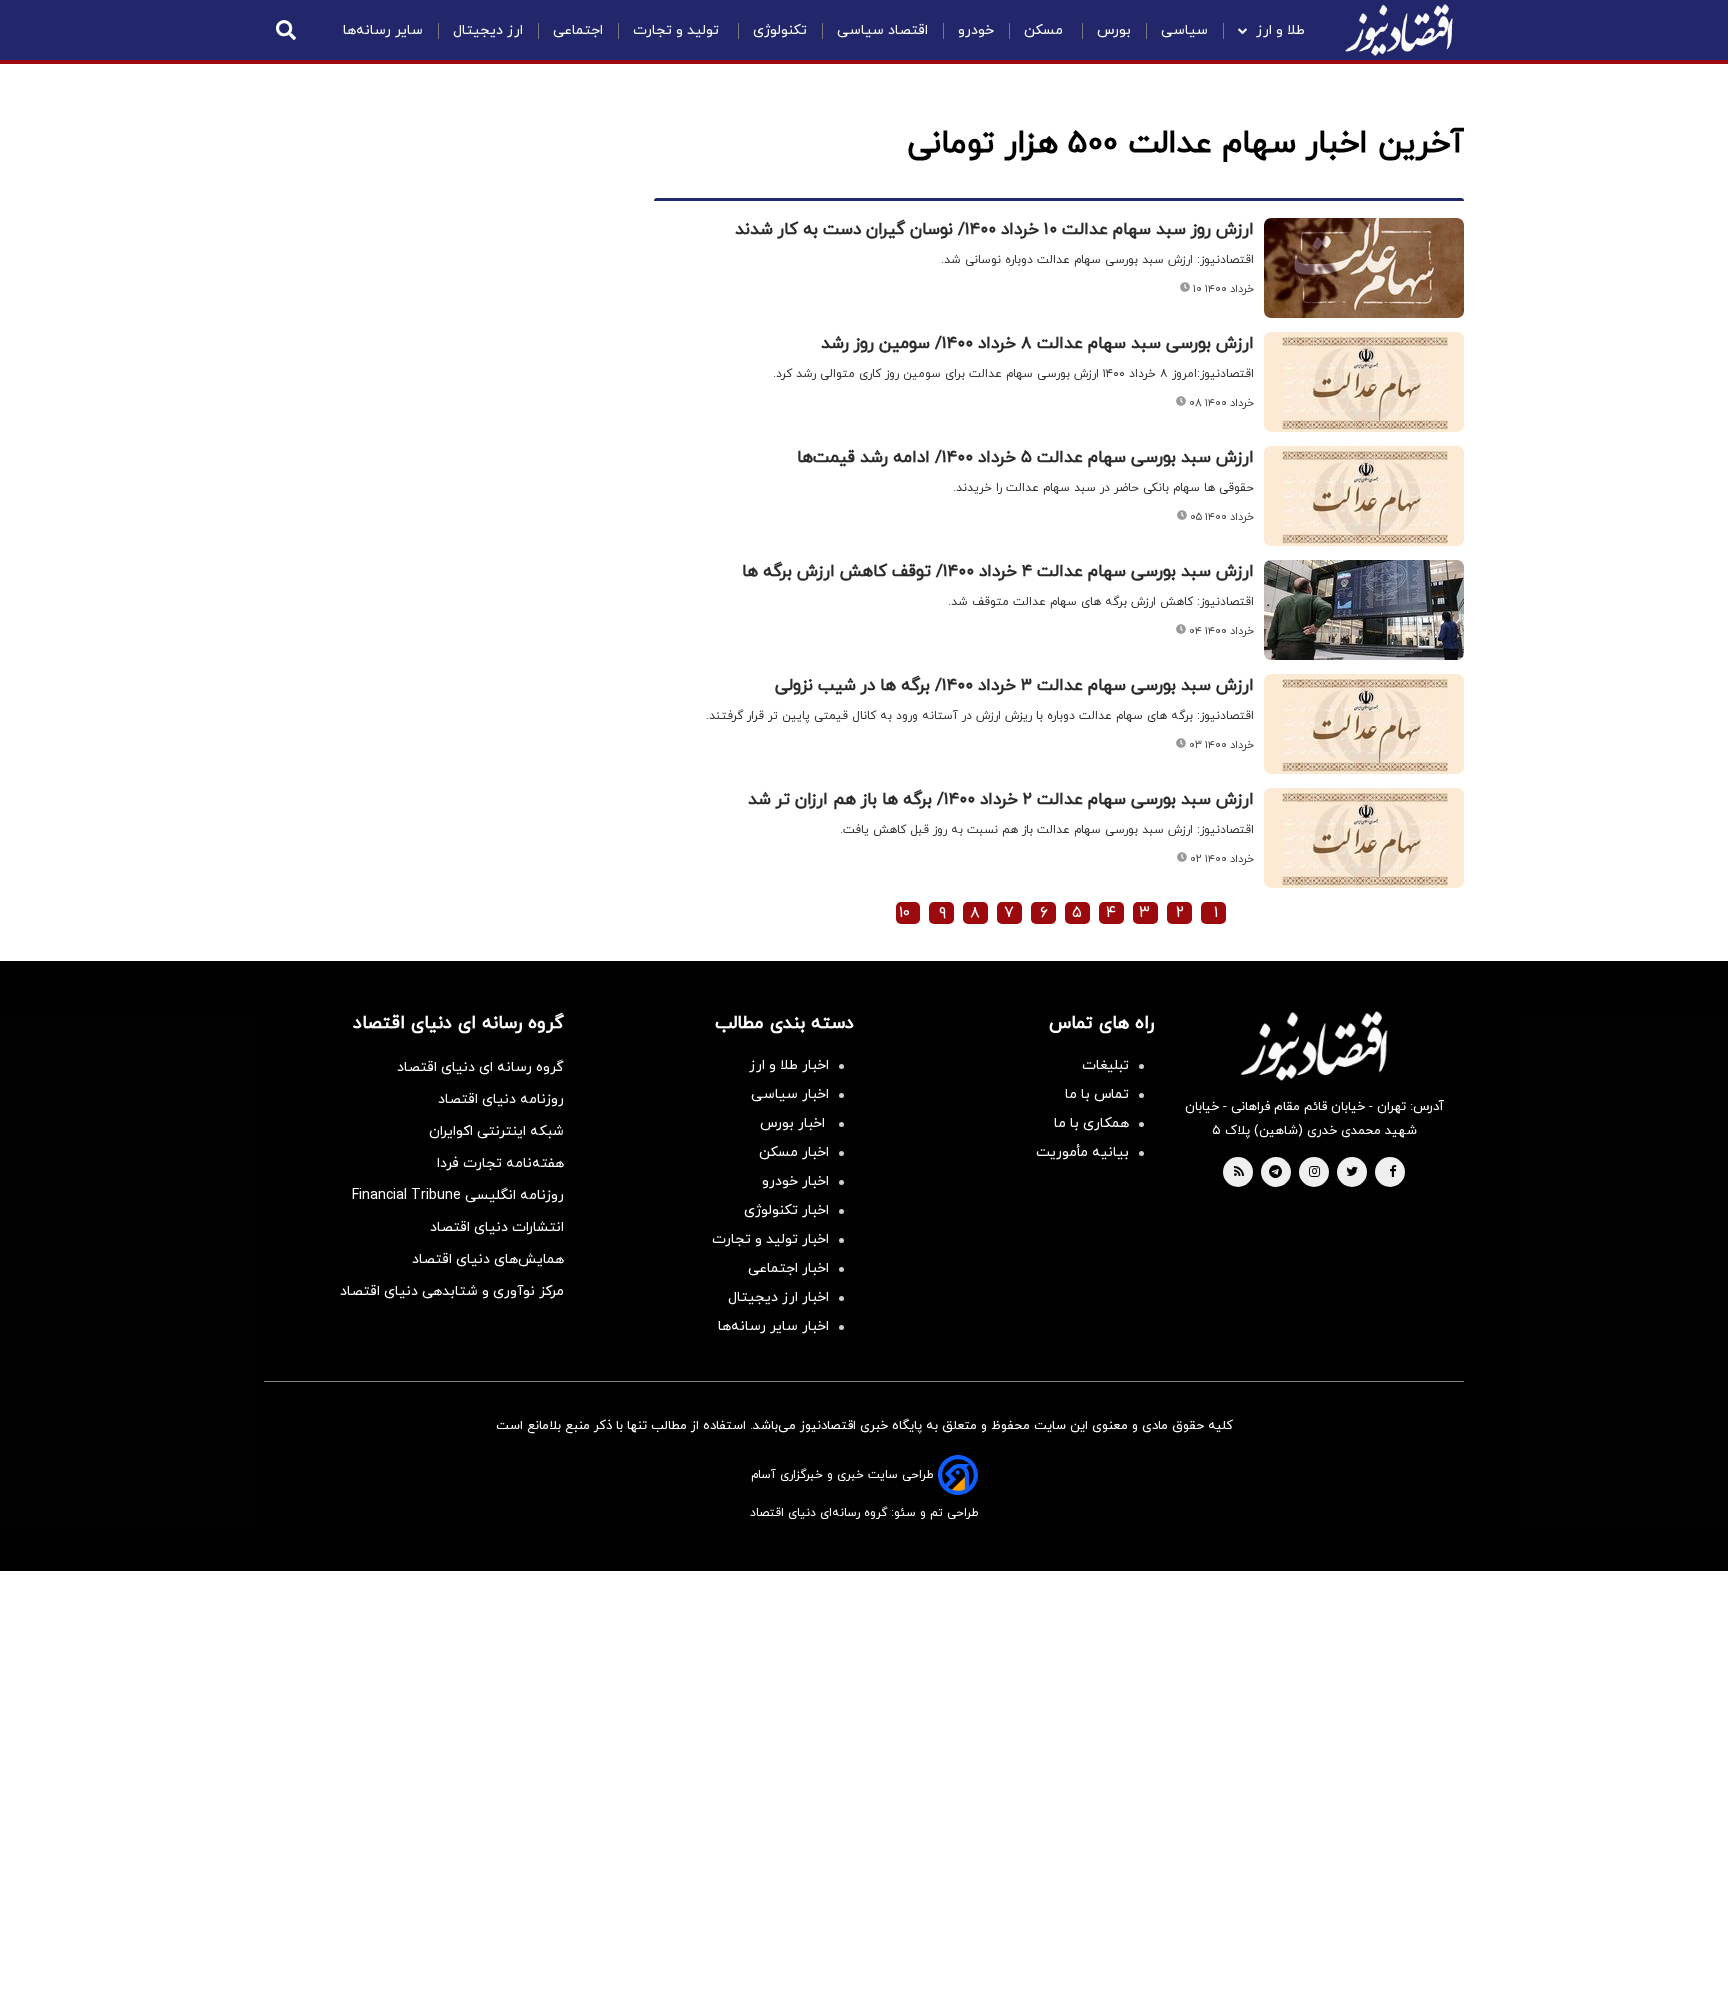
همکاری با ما (1091, 1123)
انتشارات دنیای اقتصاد (497, 1227)
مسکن (1045, 30)
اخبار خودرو (795, 1181)
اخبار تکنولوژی (786, 1210)
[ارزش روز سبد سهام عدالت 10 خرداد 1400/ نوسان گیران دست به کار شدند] (1364, 268)
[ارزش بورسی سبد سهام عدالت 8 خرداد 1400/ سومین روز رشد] (1364, 382)
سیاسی (1184, 30)
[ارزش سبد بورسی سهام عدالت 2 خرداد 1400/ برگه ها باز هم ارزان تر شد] (1364, 838)
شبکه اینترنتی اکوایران (496, 1131)
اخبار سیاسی (790, 1094)
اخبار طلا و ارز (789, 1065)
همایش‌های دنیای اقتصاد (488, 1259)
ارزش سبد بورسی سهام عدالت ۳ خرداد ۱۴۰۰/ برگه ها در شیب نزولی (1014, 686)
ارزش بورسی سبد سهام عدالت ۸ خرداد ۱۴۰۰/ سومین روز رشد (1037, 344)
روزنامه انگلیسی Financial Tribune (458, 1195)
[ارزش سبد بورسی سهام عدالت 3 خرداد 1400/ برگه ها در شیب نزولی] (1364, 724)
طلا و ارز (1280, 30)
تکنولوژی (780, 30)
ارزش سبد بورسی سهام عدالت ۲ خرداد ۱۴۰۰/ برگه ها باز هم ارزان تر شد (1001, 800)
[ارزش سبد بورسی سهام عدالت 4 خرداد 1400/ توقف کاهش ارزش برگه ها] (1364, 610)
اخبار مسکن (794, 1152)
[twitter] (1352, 1173)
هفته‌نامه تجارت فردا (500, 1163)
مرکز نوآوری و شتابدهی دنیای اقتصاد (452, 1291)
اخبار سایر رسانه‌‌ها (773, 1326)
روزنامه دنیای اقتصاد (501, 1099)
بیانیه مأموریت (1082, 1152)
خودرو (976, 30)
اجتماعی (578, 30)
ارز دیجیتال (488, 30)
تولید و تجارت (678, 30)
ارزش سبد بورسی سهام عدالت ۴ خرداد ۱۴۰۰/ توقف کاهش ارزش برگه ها (998, 572)
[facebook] (1392, 1173)
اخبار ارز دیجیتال (778, 1297)
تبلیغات (1105, 1065)
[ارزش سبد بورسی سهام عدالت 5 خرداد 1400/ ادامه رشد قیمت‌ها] (1364, 496)
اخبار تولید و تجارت (770, 1239)
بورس (1114, 30)
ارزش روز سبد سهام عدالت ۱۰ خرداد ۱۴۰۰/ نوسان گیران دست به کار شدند (994, 230)
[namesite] (1399, 30)
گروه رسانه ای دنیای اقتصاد (480, 1067)
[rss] (1239, 1173)
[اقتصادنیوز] (1314, 1046)
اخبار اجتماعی (788, 1268)
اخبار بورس (794, 1123)
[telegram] (1275, 1173)
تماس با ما (1097, 1094)
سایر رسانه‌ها (383, 30)
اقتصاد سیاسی (882, 30)
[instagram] (1314, 1173)
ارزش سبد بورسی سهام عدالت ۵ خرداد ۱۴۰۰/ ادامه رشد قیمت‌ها (1025, 458)
